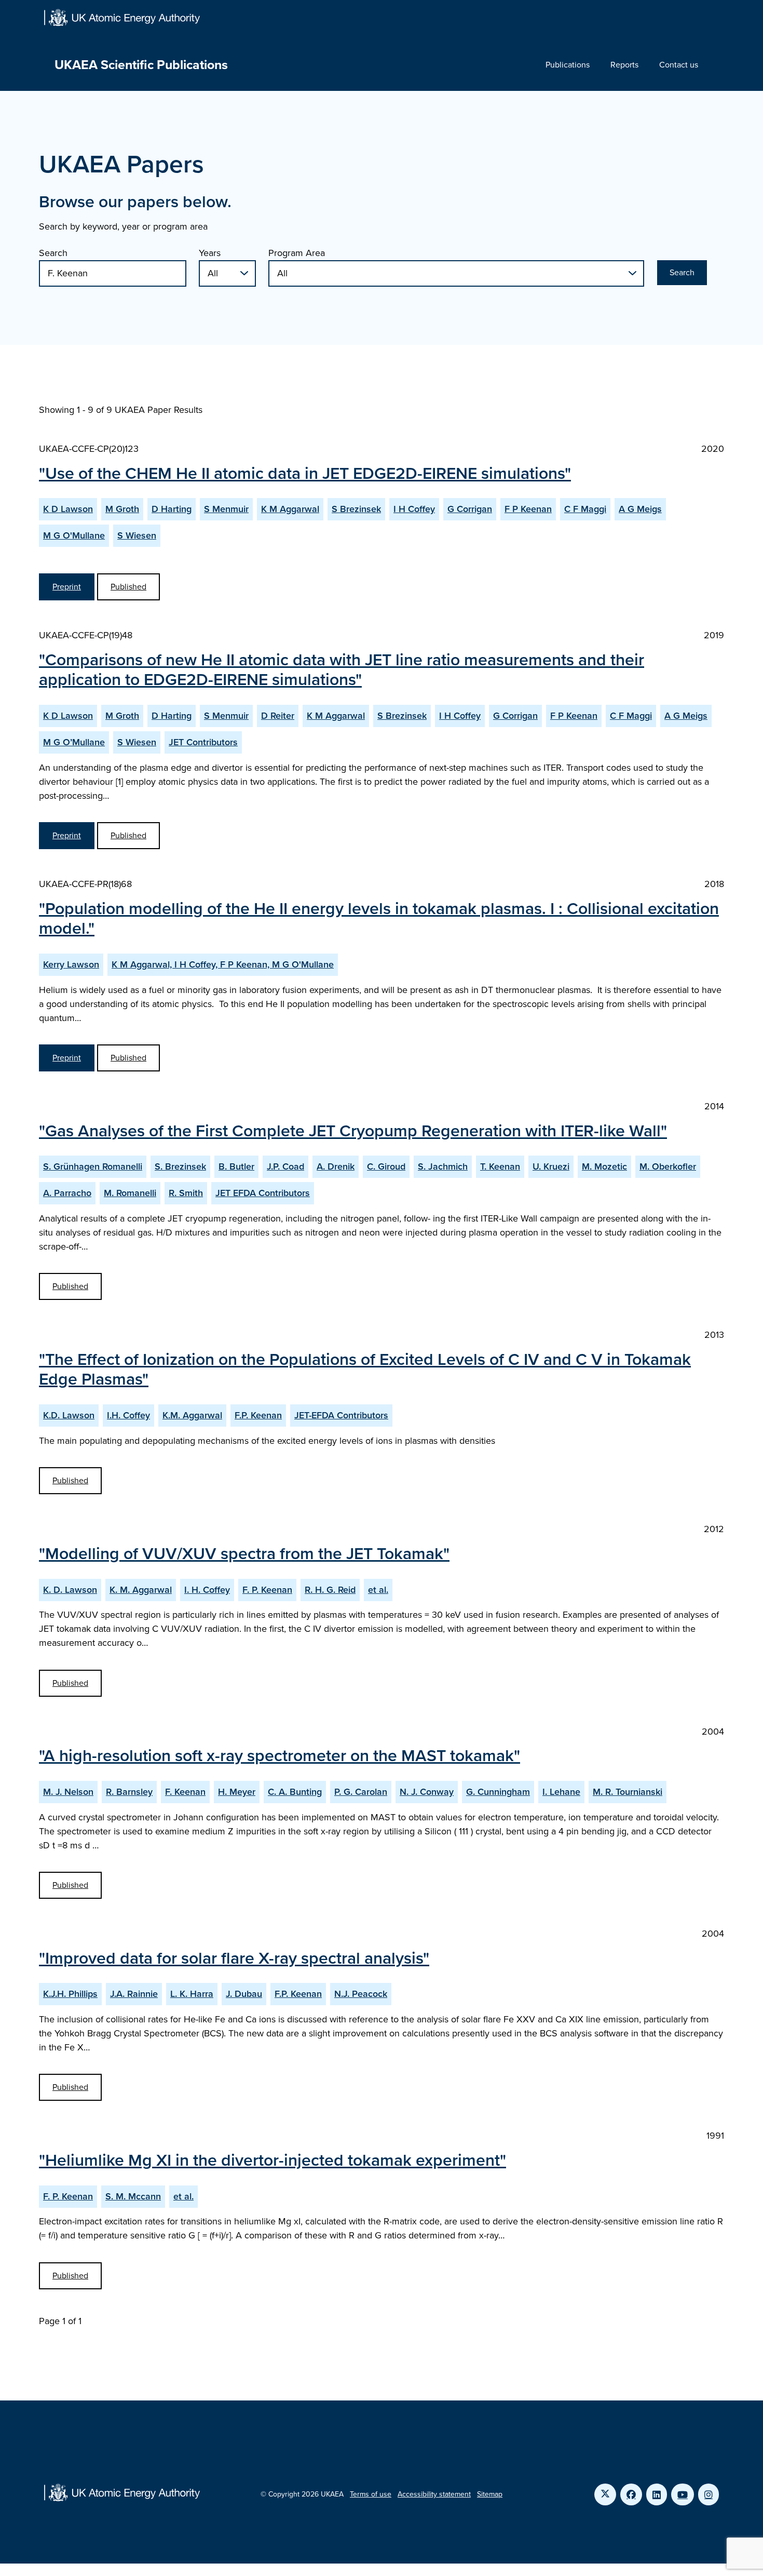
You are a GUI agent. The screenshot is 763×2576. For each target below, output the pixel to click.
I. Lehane (561, 1792)
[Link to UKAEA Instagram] (709, 2494)
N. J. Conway (427, 1792)
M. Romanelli (130, 1193)
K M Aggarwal (290, 509)
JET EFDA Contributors (263, 1193)
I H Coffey (414, 509)
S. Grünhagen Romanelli (93, 1166)
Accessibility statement (434, 2494)
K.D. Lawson (69, 1415)
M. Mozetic (604, 1166)
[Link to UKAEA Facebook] (631, 2494)
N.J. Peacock (361, 1994)
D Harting (172, 509)
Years (210, 253)
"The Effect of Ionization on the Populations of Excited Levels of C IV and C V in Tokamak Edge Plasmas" (365, 1369)
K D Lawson (68, 509)
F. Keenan (185, 1792)
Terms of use (371, 2494)
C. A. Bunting (295, 1792)
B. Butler (236, 1166)
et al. (378, 1590)
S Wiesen (137, 535)
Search (53, 253)
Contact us (679, 65)
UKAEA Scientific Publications (141, 65)
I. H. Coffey (207, 1590)
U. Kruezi (551, 1166)
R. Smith (186, 1193)
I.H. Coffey (128, 1415)
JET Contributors (203, 742)
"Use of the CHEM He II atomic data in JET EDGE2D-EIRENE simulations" (305, 473)
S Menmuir (226, 509)
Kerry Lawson (71, 964)
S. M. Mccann (133, 2196)
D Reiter (278, 716)
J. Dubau (244, 1994)
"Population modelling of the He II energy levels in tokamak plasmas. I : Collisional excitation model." (379, 918)
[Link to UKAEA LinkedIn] (657, 2494)
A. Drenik (336, 1166)
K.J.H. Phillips (70, 1994)
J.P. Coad (285, 1166)
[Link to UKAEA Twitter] (605, 2494)
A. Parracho (67, 1193)
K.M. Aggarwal (192, 1415)
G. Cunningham (498, 1792)
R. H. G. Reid (330, 1590)
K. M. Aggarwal (141, 1590)
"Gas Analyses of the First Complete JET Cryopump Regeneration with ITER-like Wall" (353, 1131)
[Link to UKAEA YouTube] (683, 2494)
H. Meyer (237, 1792)
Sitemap (490, 2494)
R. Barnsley (129, 1792)
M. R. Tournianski (628, 1792)
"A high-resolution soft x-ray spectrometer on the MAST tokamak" (280, 1755)
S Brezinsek (356, 509)
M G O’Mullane (74, 742)
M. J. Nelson (68, 1792)
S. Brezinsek (180, 1166)
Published (128, 587)
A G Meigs (640, 509)
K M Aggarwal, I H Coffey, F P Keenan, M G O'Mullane (223, 964)
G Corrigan (470, 509)
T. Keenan (500, 1166)
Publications (568, 65)
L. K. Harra (192, 1994)
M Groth (122, 509)
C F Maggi (585, 509)
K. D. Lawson (70, 1590)
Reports (624, 65)
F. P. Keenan (267, 1590)
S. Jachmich (443, 1166)
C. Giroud (386, 1166)
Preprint (67, 587)
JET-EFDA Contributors (341, 1415)
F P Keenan (528, 509)
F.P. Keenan (258, 1415)
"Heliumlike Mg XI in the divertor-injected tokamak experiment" (272, 2160)
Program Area (297, 253)
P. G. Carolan (361, 1792)
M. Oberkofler (668, 1166)
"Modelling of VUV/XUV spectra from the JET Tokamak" (244, 1553)
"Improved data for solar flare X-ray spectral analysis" (234, 1958)
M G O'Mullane (74, 535)
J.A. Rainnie (134, 1994)
